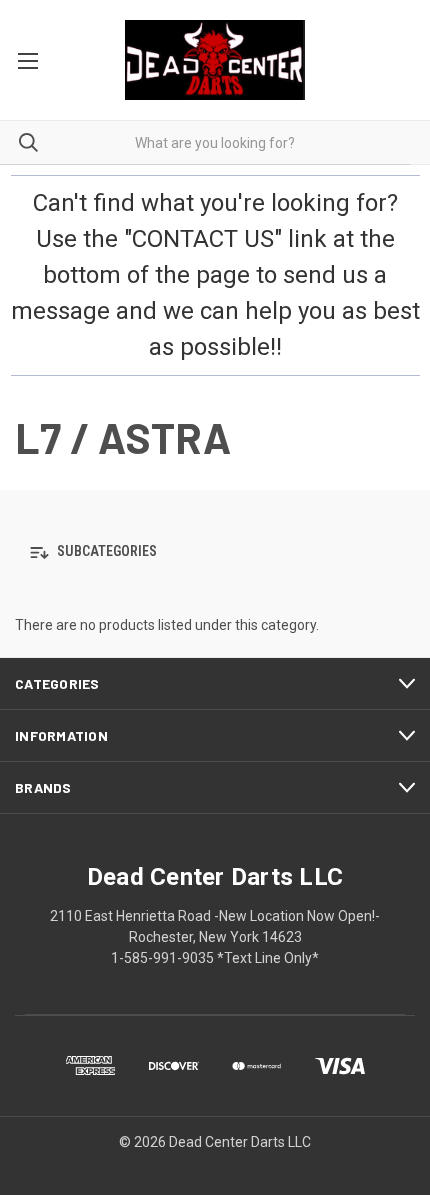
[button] (215, 552)
